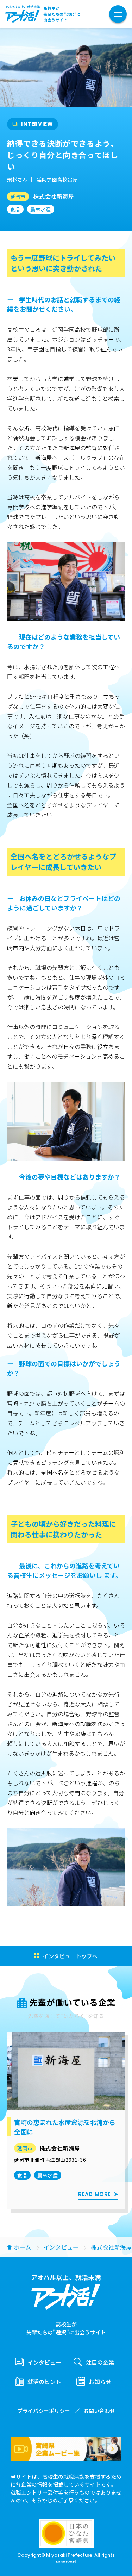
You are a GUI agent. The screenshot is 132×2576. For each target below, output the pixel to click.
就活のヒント (44, 2382)
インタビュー (61, 2247)
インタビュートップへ (70, 1956)
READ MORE (95, 2194)
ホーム (23, 2247)
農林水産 (40, 209)
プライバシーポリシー (44, 2411)
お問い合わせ (99, 2411)
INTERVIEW (37, 124)
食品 (15, 209)
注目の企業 (100, 2362)
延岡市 (18, 197)
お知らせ (100, 2382)
